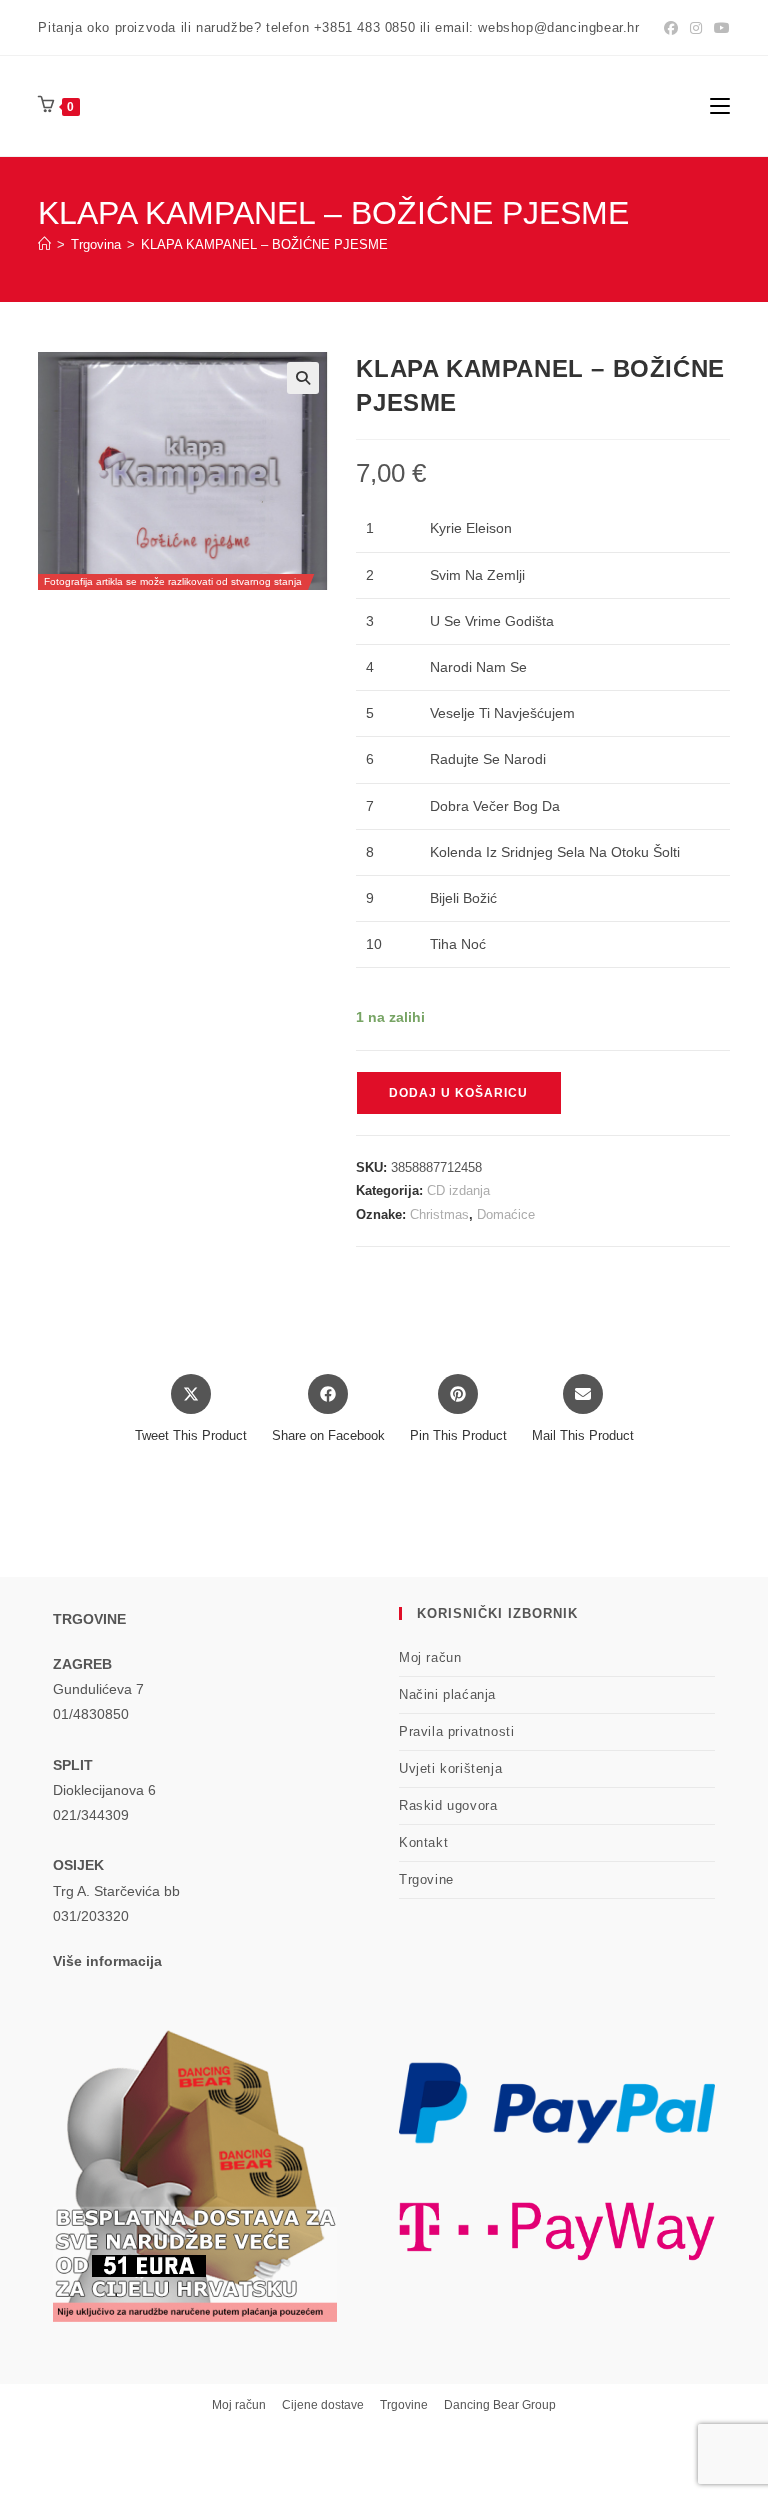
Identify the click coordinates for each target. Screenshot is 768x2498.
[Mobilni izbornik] (720, 105)
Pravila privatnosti (456, 1731)
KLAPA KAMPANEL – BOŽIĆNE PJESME (264, 244)
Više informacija (107, 1961)
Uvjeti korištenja (450, 1768)
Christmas (439, 1214)
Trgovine (426, 1879)
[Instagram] (696, 28)
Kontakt (423, 1842)
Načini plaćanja (447, 1694)
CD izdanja (458, 1190)
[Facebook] (671, 28)
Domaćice (506, 1214)
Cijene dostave (323, 2405)
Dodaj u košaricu (458, 1093)
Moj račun (430, 1657)
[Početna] (44, 244)
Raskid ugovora (448, 1805)
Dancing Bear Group (500, 2405)
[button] (303, 378)
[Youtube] (719, 28)
